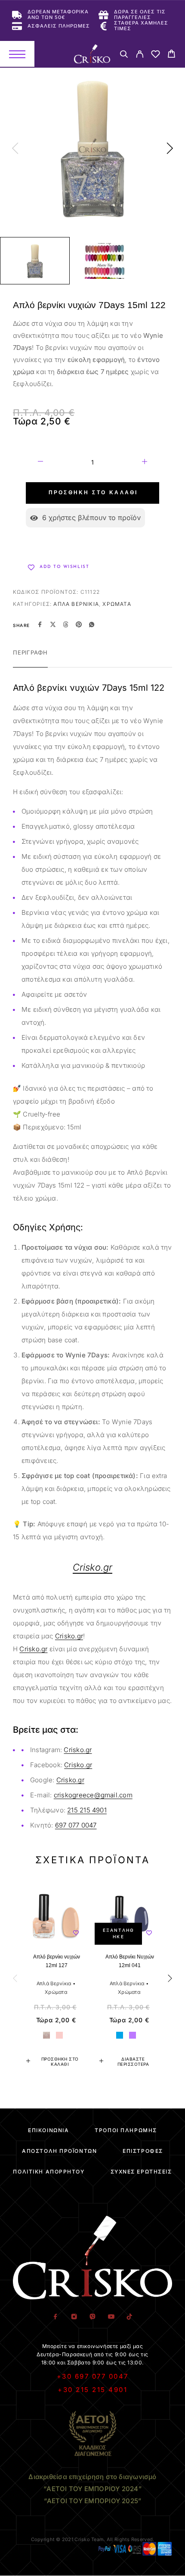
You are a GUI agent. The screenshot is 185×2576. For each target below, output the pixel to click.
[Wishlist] (156, 55)
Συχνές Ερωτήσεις (141, 2172)
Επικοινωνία (48, 2130)
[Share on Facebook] (40, 625)
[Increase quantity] (145, 463)
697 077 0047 (76, 1825)
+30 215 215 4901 (92, 2390)
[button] (56, 2061)
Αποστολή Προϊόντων (59, 2151)
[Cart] (171, 55)
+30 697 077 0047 (93, 2376)
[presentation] (15, 149)
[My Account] (140, 55)
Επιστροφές (143, 2151)
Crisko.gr (69, 1636)
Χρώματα (117, 604)
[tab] (30, 658)
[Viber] (93, 2317)
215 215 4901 (87, 1810)
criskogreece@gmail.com (93, 1795)
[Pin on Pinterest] (79, 625)
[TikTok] (130, 2317)
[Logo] (92, 54)
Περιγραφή (30, 652)
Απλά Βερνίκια (76, 604)
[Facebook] (56, 2317)
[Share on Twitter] (53, 625)
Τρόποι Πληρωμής (126, 2130)
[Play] (35, 261)
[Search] (124, 55)
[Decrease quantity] (40, 463)
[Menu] (17, 54)
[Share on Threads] (66, 625)
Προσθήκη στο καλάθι (93, 493)
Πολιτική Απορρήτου (49, 2172)
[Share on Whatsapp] (92, 625)
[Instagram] (74, 2317)
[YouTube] (111, 2317)
